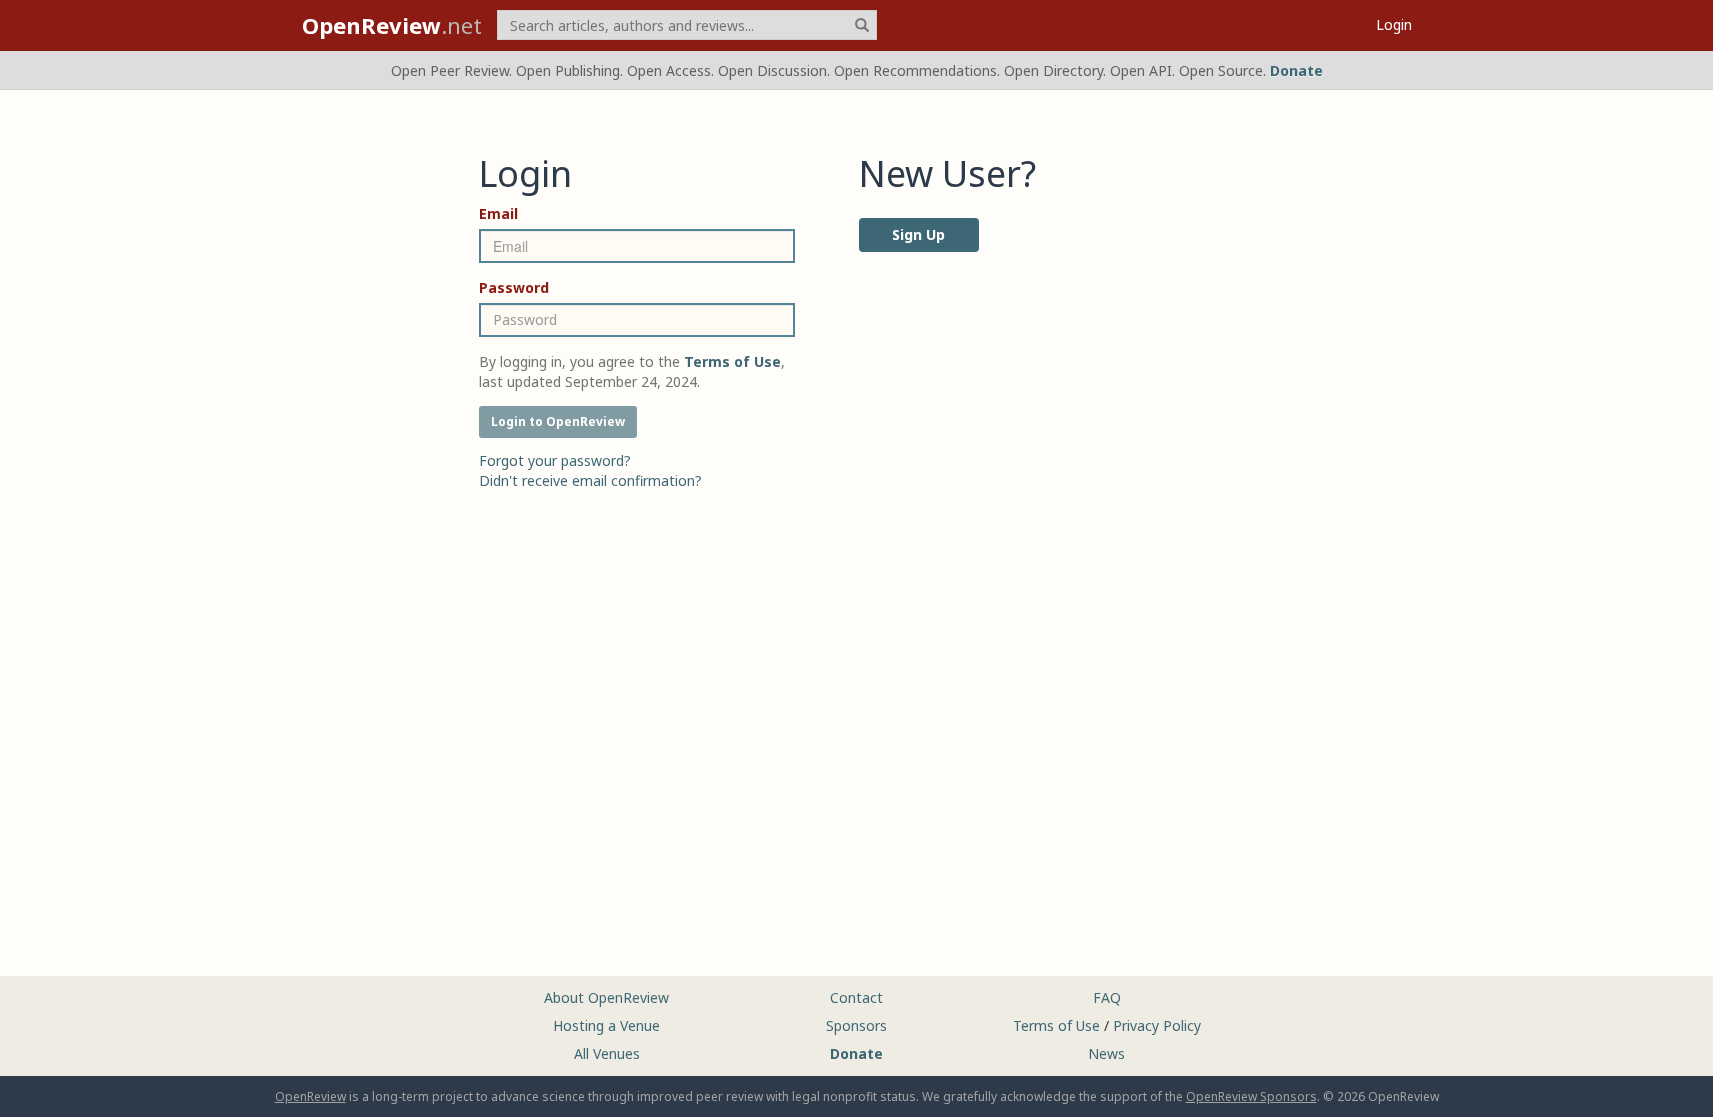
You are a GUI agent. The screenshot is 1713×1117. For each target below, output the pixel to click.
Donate (1296, 70)
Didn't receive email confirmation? (590, 480)
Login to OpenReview (558, 421)
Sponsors (856, 1025)
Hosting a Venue (606, 1025)
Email (498, 213)
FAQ (1107, 997)
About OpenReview (606, 997)
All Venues (607, 1053)
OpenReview (310, 1096)
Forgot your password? (555, 460)
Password (514, 287)
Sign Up (918, 234)
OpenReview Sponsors (1251, 1096)
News (1106, 1053)
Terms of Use (1056, 1025)
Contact (856, 997)
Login (1394, 24)
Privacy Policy (1157, 1025)
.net (392, 25)
